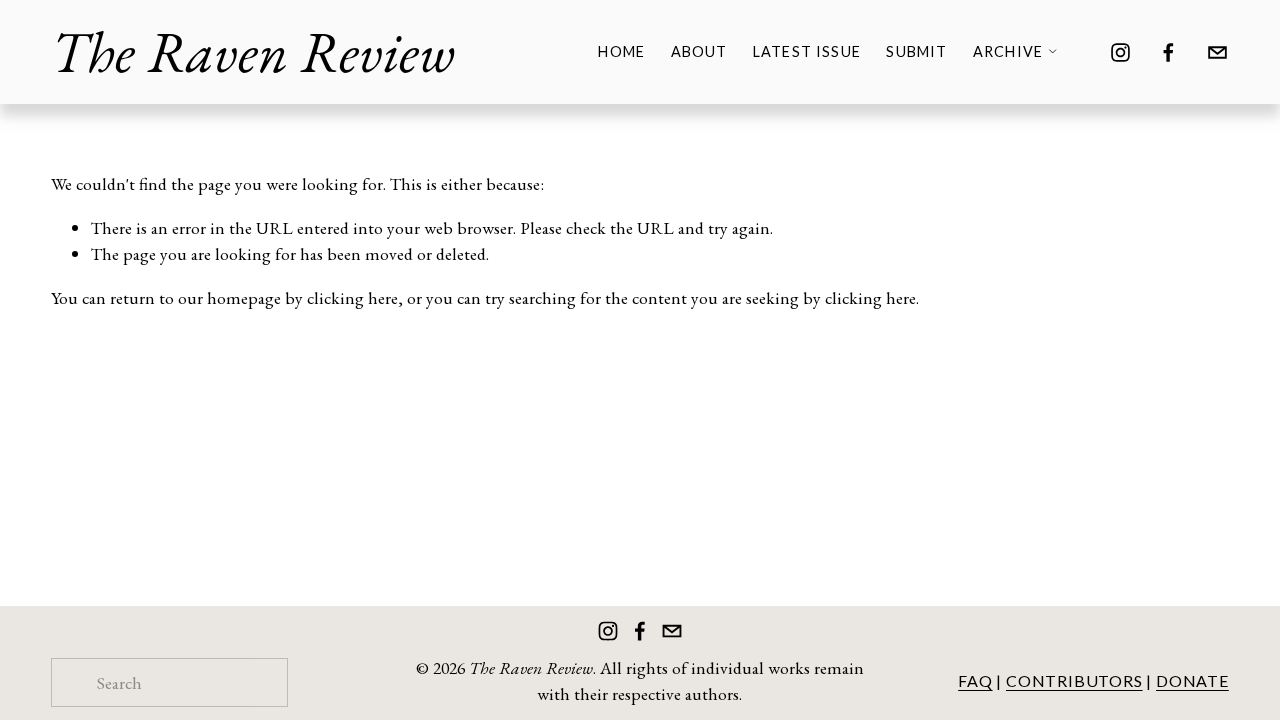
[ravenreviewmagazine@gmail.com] (1217, 52)
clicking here (352, 297)
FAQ (975, 680)
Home (621, 51)
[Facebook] (1168, 52)
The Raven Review (253, 51)
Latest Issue (807, 51)
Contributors (1074, 680)
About (699, 51)
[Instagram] (1120, 52)
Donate (1192, 680)
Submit (916, 51)
